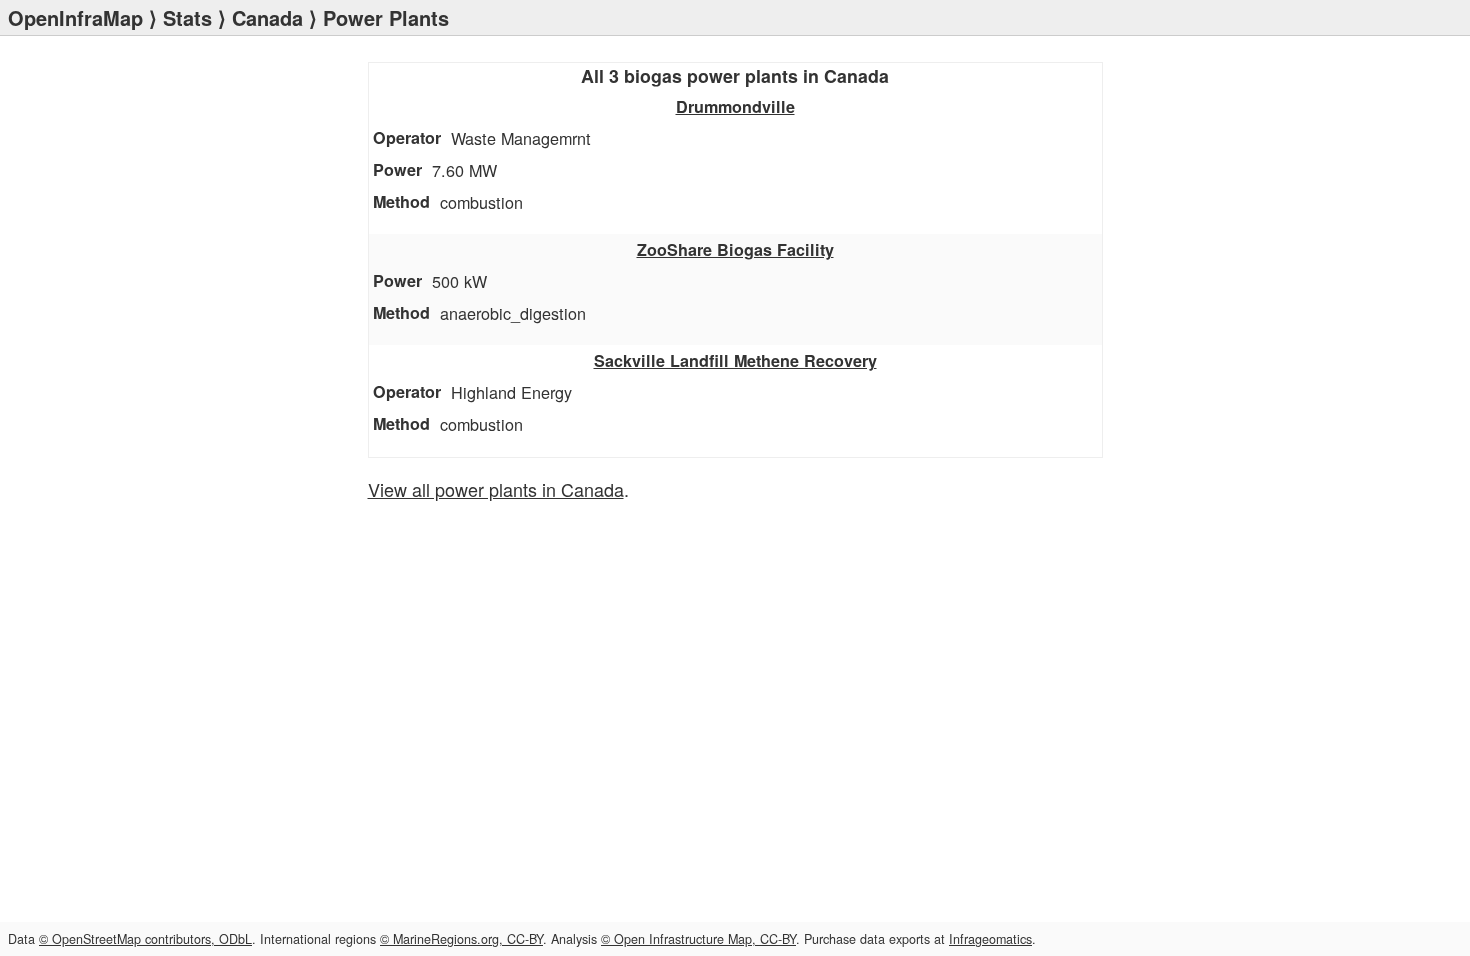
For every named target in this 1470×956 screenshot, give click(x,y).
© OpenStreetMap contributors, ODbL (145, 939)
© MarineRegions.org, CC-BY (461, 939)
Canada (267, 17)
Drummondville (735, 106)
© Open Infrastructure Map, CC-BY (698, 939)
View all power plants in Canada (496, 489)
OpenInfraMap (75, 17)
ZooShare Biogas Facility (735, 249)
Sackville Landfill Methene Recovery (735, 360)
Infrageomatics (990, 939)
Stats (187, 17)
